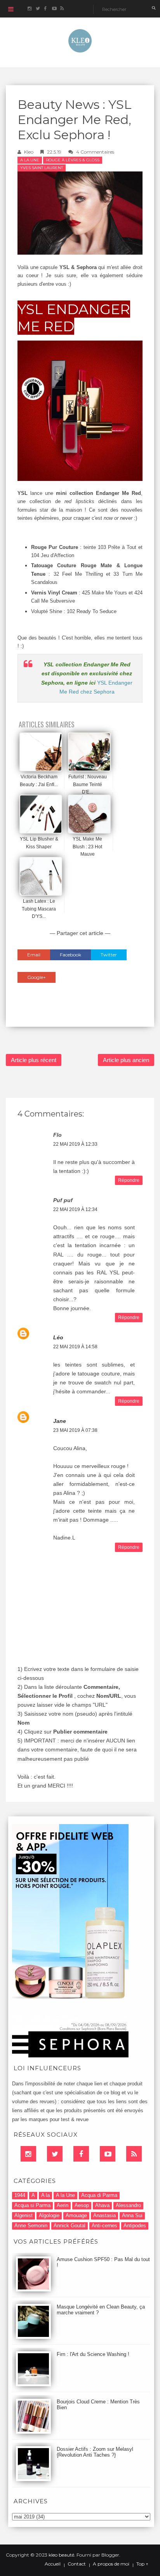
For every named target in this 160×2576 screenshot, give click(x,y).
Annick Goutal (70, 2226)
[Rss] (134, 2154)
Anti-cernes (104, 2226)
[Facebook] (81, 2154)
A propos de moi (111, 2564)
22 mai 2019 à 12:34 (75, 1209)
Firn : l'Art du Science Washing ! (93, 2354)
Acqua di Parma (99, 2195)
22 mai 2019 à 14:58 (75, 1347)
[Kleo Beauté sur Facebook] (46, 9)
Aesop (82, 2205)
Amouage (76, 2215)
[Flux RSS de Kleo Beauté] (62, 9)
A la (45, 2195)
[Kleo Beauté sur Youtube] (54, 9)
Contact (77, 2564)
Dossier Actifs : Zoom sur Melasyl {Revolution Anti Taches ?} (95, 2452)
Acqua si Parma (32, 2205)
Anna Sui (132, 2215)
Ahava (102, 2205)
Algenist (23, 2215)
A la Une (30, 160)
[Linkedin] (28, 2154)
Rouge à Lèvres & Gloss (73, 160)
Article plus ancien (126, 1060)
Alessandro (128, 2205)
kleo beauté (61, 2555)
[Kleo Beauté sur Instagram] (29, 9)
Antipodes (135, 2226)
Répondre (129, 1180)
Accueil (53, 2564)
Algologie (49, 2215)
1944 (20, 2195)
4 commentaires (95, 152)
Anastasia (104, 2215)
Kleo (29, 152)
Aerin (63, 2205)
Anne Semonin (31, 2226)
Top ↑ (142, 2564)
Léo (58, 1337)
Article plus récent (34, 1060)
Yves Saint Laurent (42, 168)
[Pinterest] (108, 2154)
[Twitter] (55, 2154)
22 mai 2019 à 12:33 (75, 1144)
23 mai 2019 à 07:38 (75, 1430)
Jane (60, 1421)
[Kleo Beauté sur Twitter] (37, 9)
